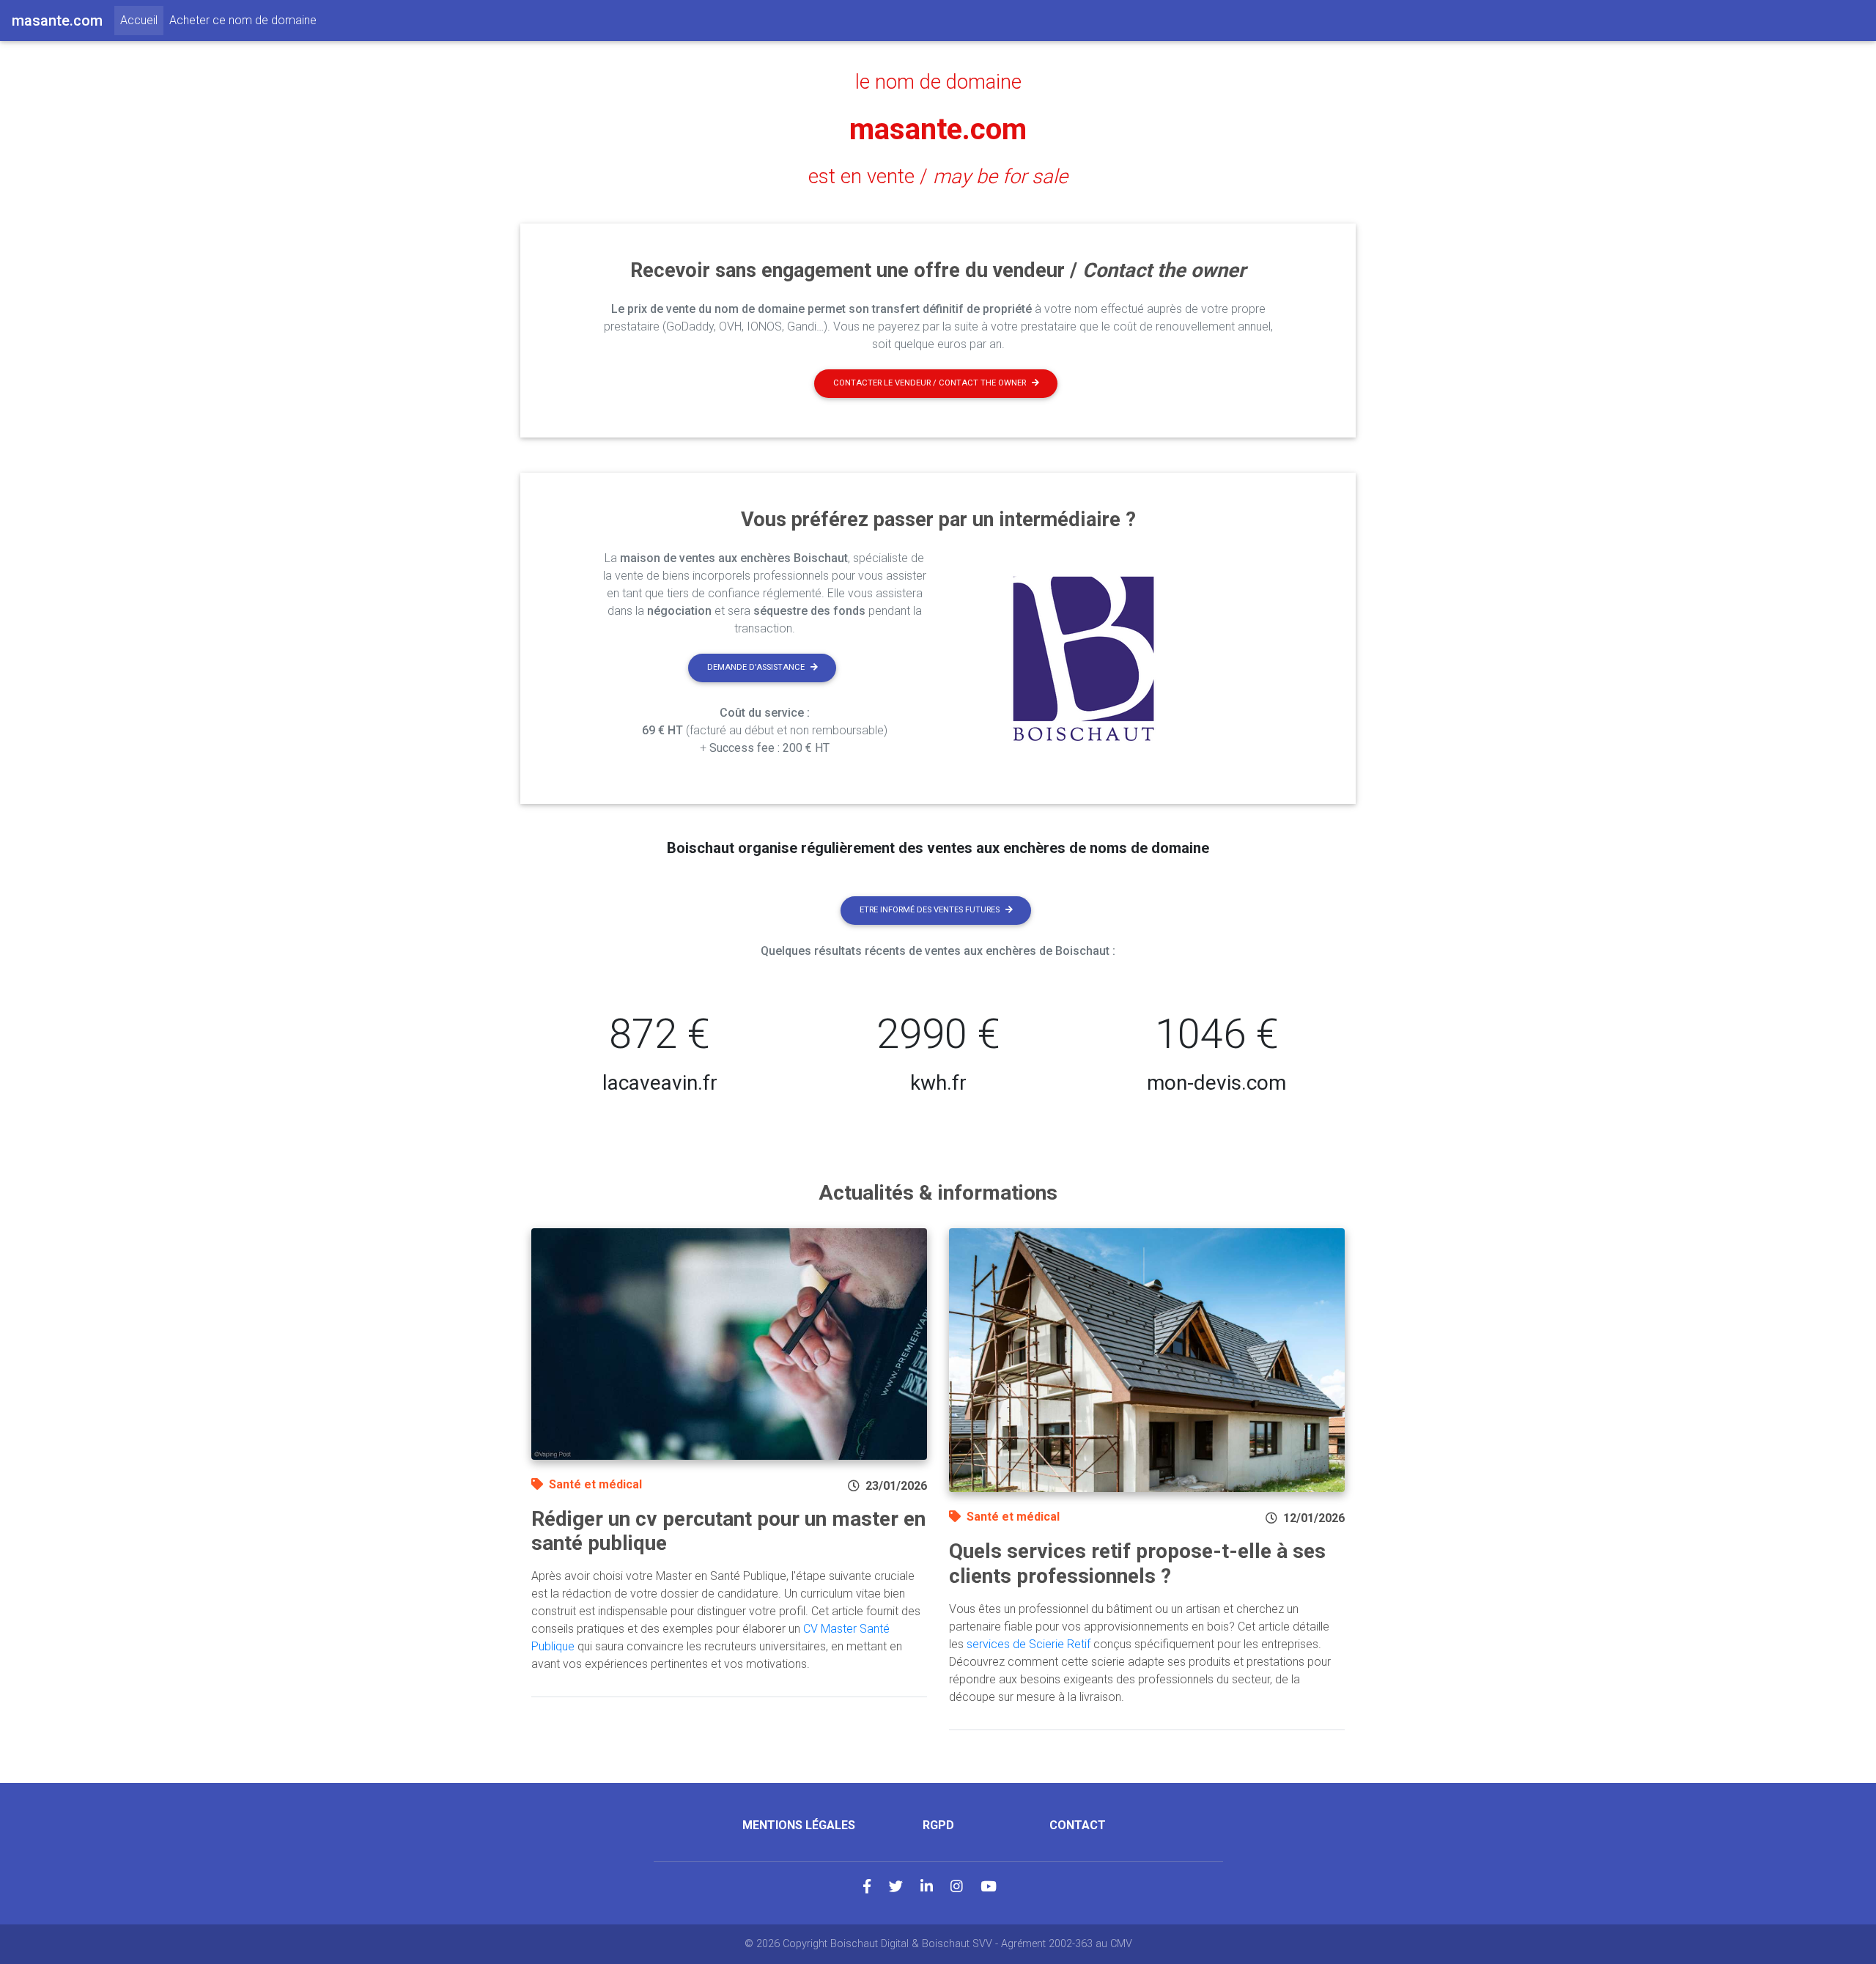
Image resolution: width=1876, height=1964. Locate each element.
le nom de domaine (938, 82)
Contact (1078, 1825)
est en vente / (938, 177)
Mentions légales (799, 1825)
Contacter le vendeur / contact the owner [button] (930, 383)
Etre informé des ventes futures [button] (930, 910)
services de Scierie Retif (1029, 1644)
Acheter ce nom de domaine (243, 20)
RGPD (938, 1825)
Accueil (142, 20)
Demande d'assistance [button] (756, 667)
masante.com (938, 129)
